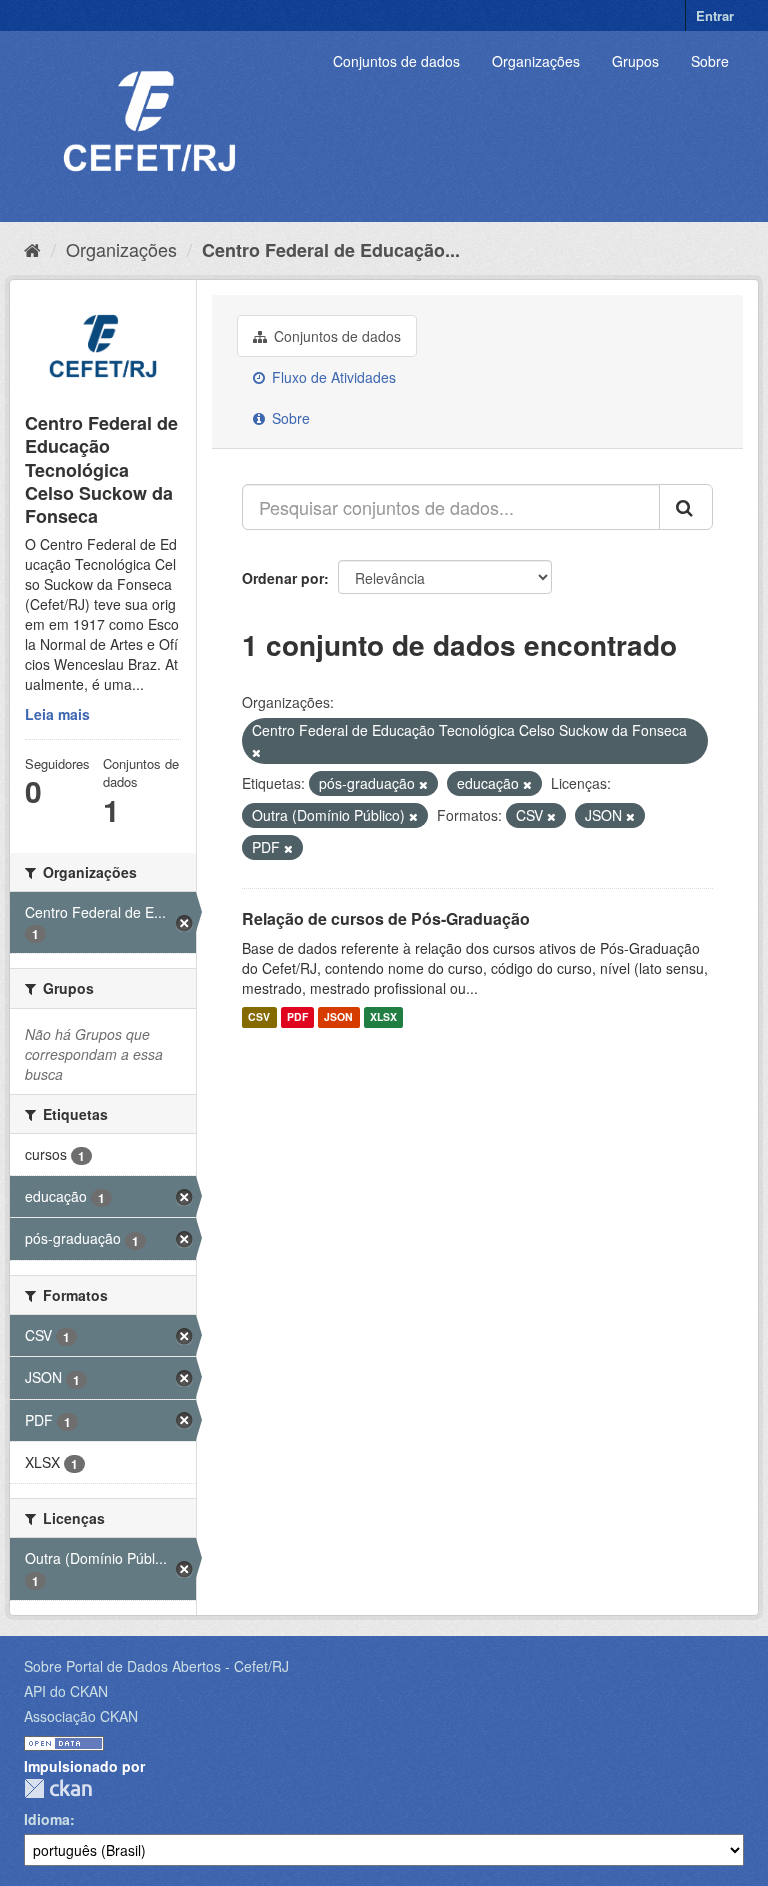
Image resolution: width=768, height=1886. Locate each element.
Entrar (715, 15)
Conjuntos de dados (396, 61)
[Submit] (686, 507)
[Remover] (256, 752)
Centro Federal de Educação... (331, 250)
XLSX (383, 1017)
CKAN (58, 1788)
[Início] (32, 249)
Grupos (635, 61)
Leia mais (57, 714)
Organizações (536, 61)
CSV (259, 1017)
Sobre (710, 61)
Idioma (47, 1819)
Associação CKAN (81, 1716)
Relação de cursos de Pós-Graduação (386, 918)
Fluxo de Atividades (332, 377)
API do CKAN (66, 1691)
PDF (297, 1017)
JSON (338, 1017)
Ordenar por (283, 578)
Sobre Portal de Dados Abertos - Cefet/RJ (156, 1666)
